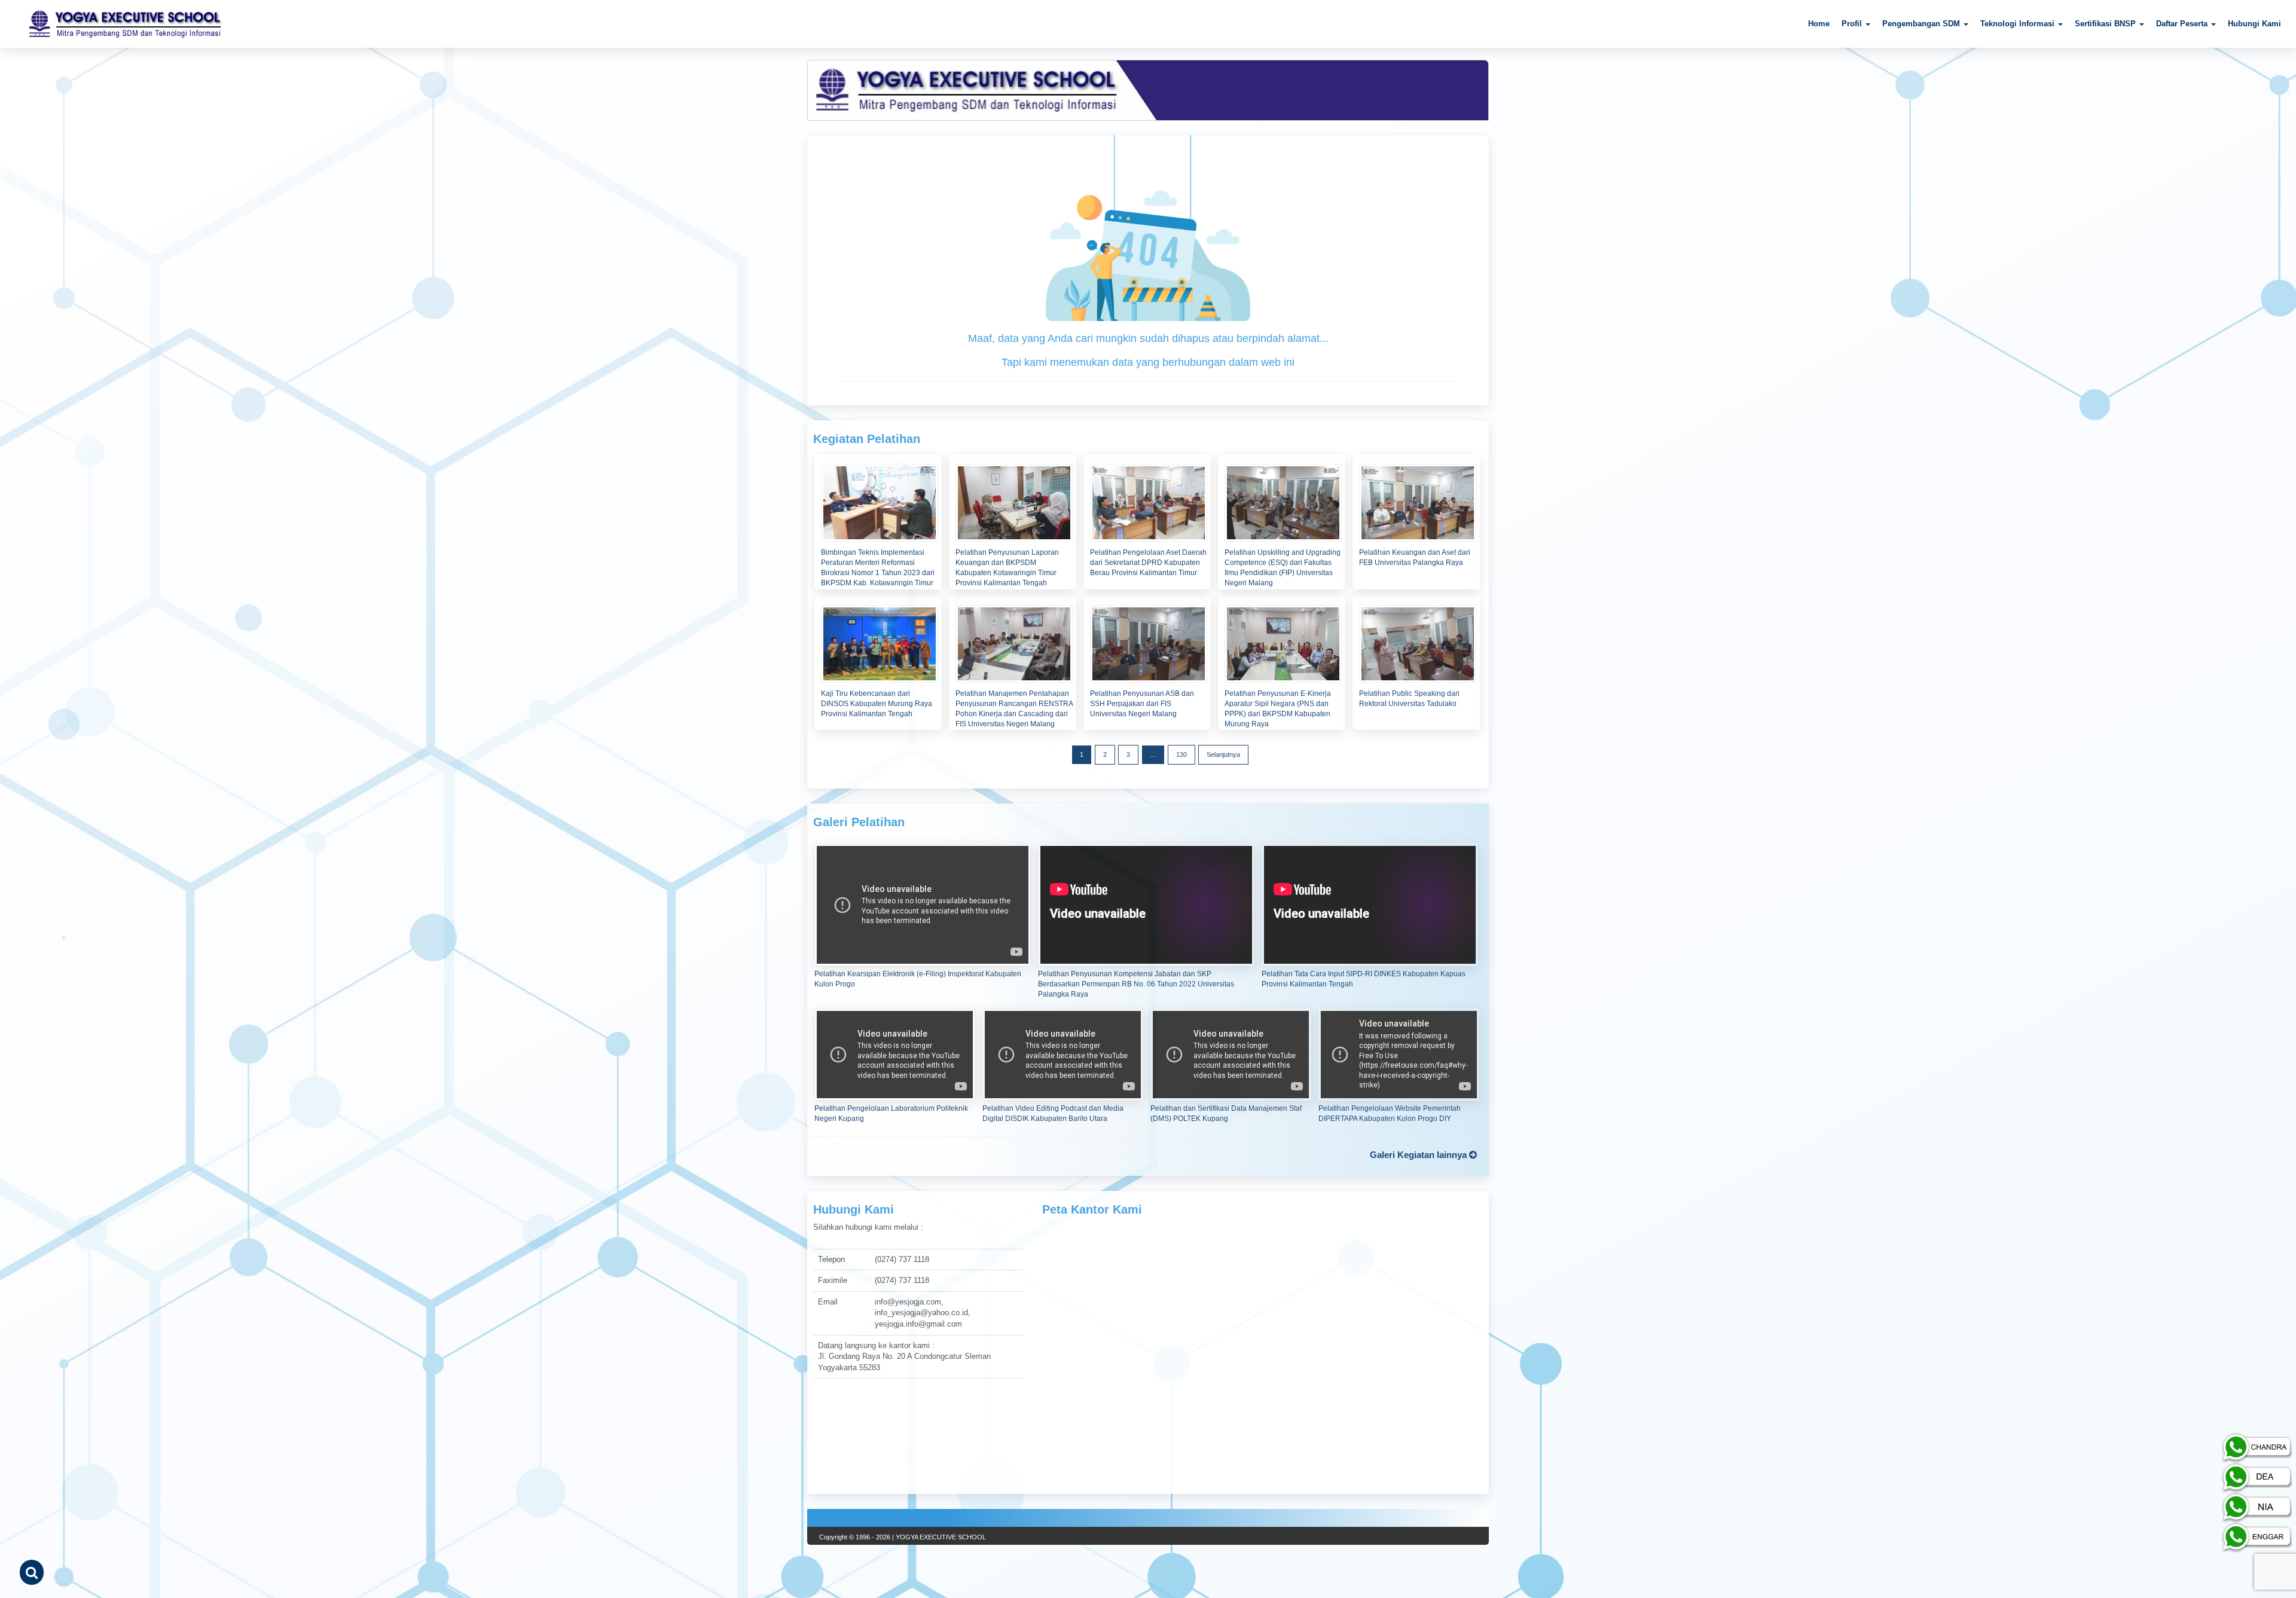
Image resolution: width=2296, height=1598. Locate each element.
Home (1819, 24)
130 (1181, 754)
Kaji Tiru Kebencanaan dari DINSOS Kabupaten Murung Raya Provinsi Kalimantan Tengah (877, 704)
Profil (1853, 24)
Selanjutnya (1223, 754)
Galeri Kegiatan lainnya (1419, 1155)
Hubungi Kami (2254, 24)
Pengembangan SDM (1922, 24)
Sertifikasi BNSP (2106, 24)
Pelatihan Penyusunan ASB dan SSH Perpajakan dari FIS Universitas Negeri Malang (1142, 704)
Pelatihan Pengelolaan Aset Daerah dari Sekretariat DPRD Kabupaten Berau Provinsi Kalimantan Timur (1148, 563)
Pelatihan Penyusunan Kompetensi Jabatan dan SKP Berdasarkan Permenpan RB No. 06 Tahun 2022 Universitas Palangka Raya (1136, 984)
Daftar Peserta (2183, 24)
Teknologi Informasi (2019, 24)
